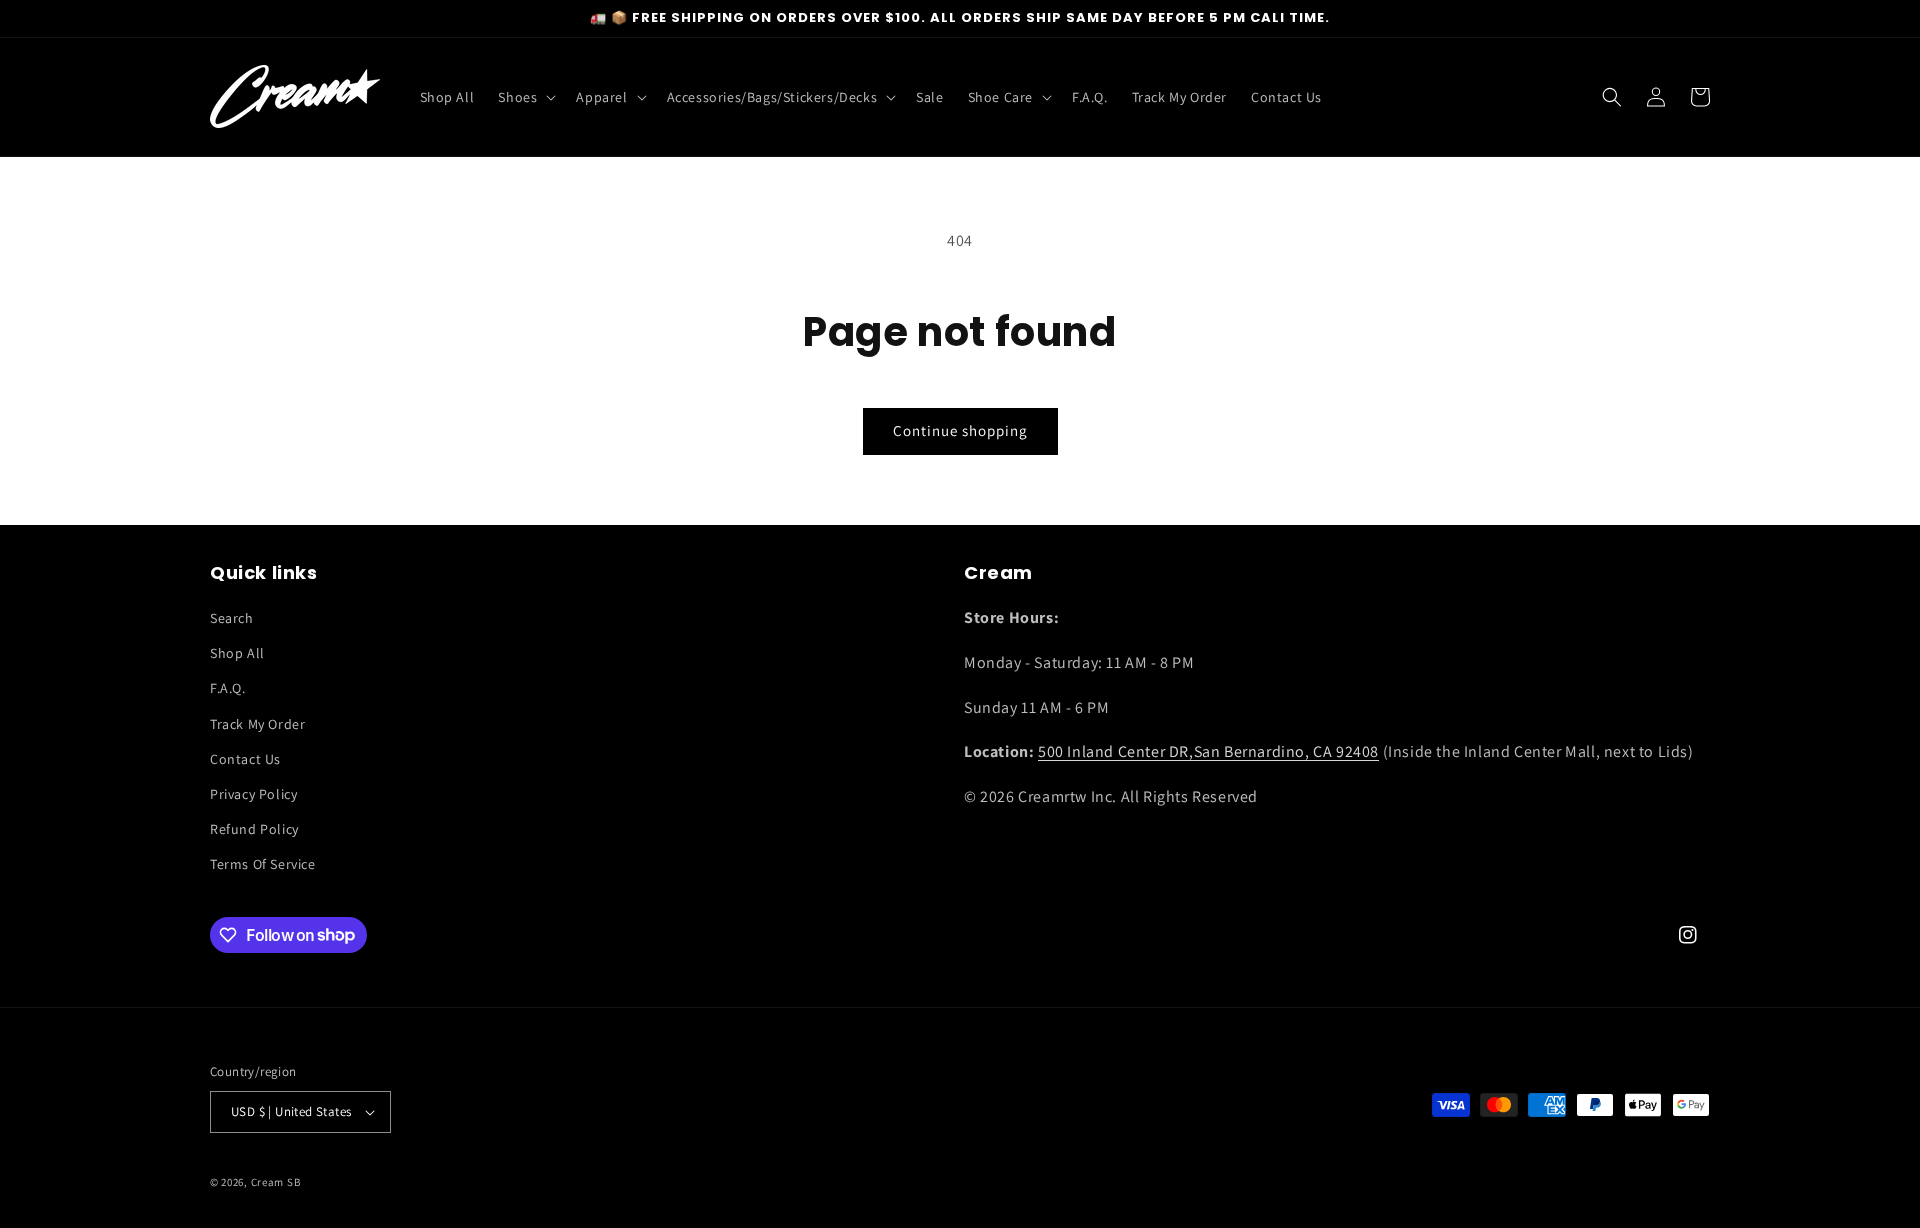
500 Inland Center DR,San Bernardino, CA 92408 (1208, 751)
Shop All (237, 653)
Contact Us (245, 759)
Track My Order (257, 724)
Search (232, 618)
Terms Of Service (263, 864)
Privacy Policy (253, 794)
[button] (525, 97)
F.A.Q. (228, 688)
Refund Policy (254, 829)
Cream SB (276, 1182)
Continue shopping (960, 430)
